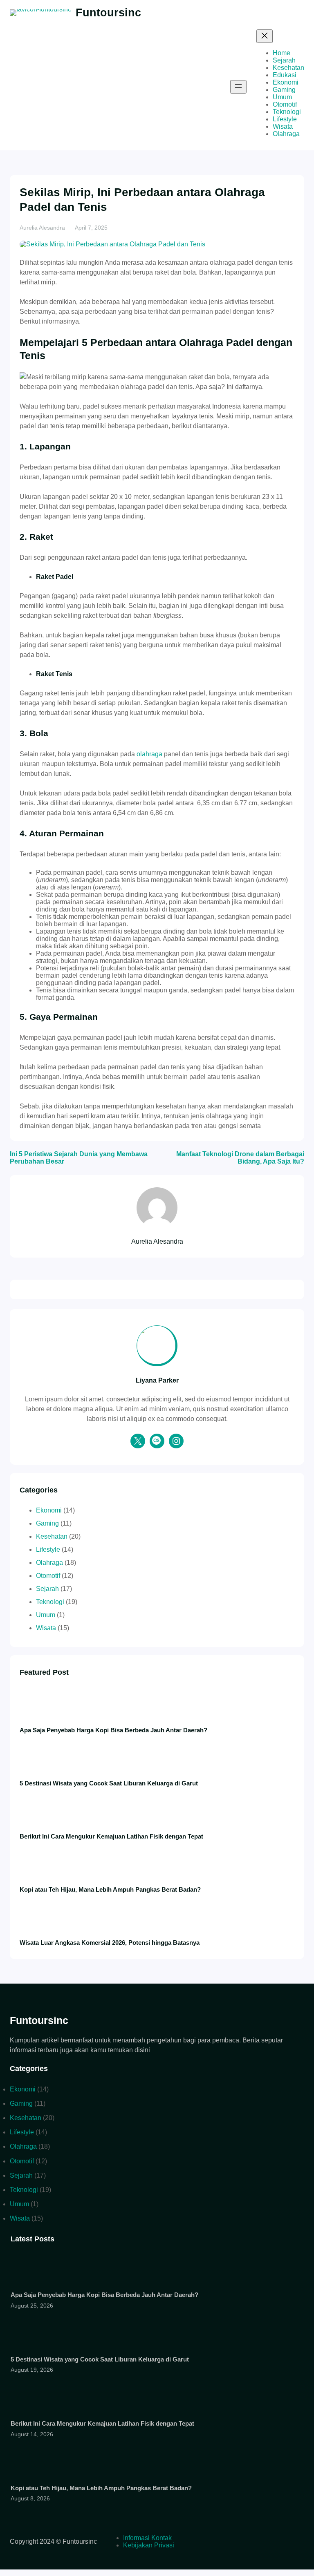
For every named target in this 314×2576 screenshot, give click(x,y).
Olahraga (49, 1563)
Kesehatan (52, 1536)
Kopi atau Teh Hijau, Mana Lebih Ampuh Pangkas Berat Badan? (110, 1889)
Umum (46, 1615)
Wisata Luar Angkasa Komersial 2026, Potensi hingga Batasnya (110, 1943)
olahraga (149, 754)
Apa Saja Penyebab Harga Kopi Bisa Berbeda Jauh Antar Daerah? (113, 1730)
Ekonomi (49, 1510)
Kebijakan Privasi (149, 2545)
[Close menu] (265, 36)
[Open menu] (238, 87)
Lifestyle (48, 1549)
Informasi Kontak (147, 2538)
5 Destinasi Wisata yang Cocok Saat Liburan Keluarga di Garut (109, 1783)
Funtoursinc (108, 12)
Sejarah (47, 1589)
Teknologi (50, 1602)
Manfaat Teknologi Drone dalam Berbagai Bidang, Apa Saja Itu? (240, 1158)
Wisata (46, 1628)
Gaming (47, 1523)
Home (281, 53)
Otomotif (48, 1576)
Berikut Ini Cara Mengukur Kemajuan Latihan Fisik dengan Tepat (111, 1836)
